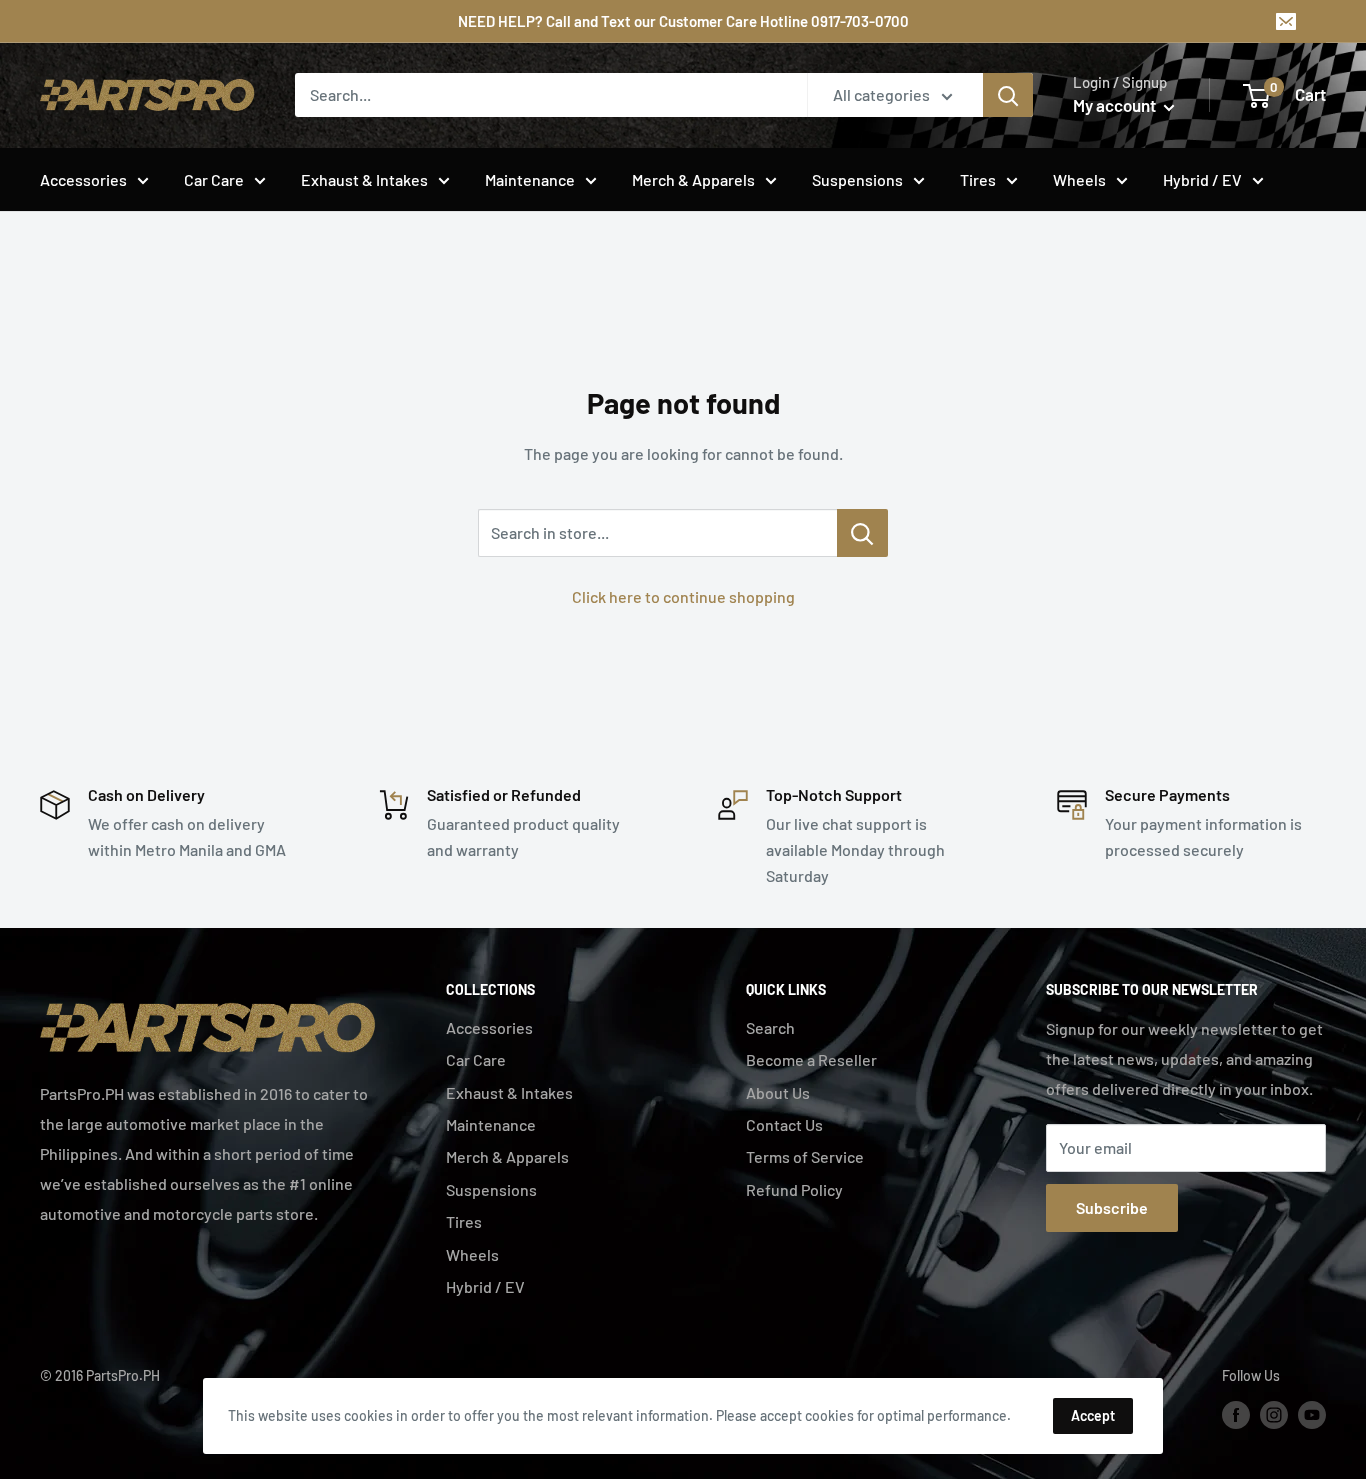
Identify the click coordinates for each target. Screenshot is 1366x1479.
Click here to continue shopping (683, 596)
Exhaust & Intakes (364, 179)
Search (770, 1027)
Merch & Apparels (693, 179)
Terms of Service (805, 1156)
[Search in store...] (862, 533)
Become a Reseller (811, 1059)
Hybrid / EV (1202, 179)
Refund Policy (794, 1189)
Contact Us (784, 1124)
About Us (778, 1092)
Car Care (214, 179)
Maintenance (530, 179)
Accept (1093, 1415)
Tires (978, 179)
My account (1116, 105)
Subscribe (1112, 1207)
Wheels (1079, 179)
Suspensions (857, 179)
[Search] (1008, 95)
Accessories (83, 179)
